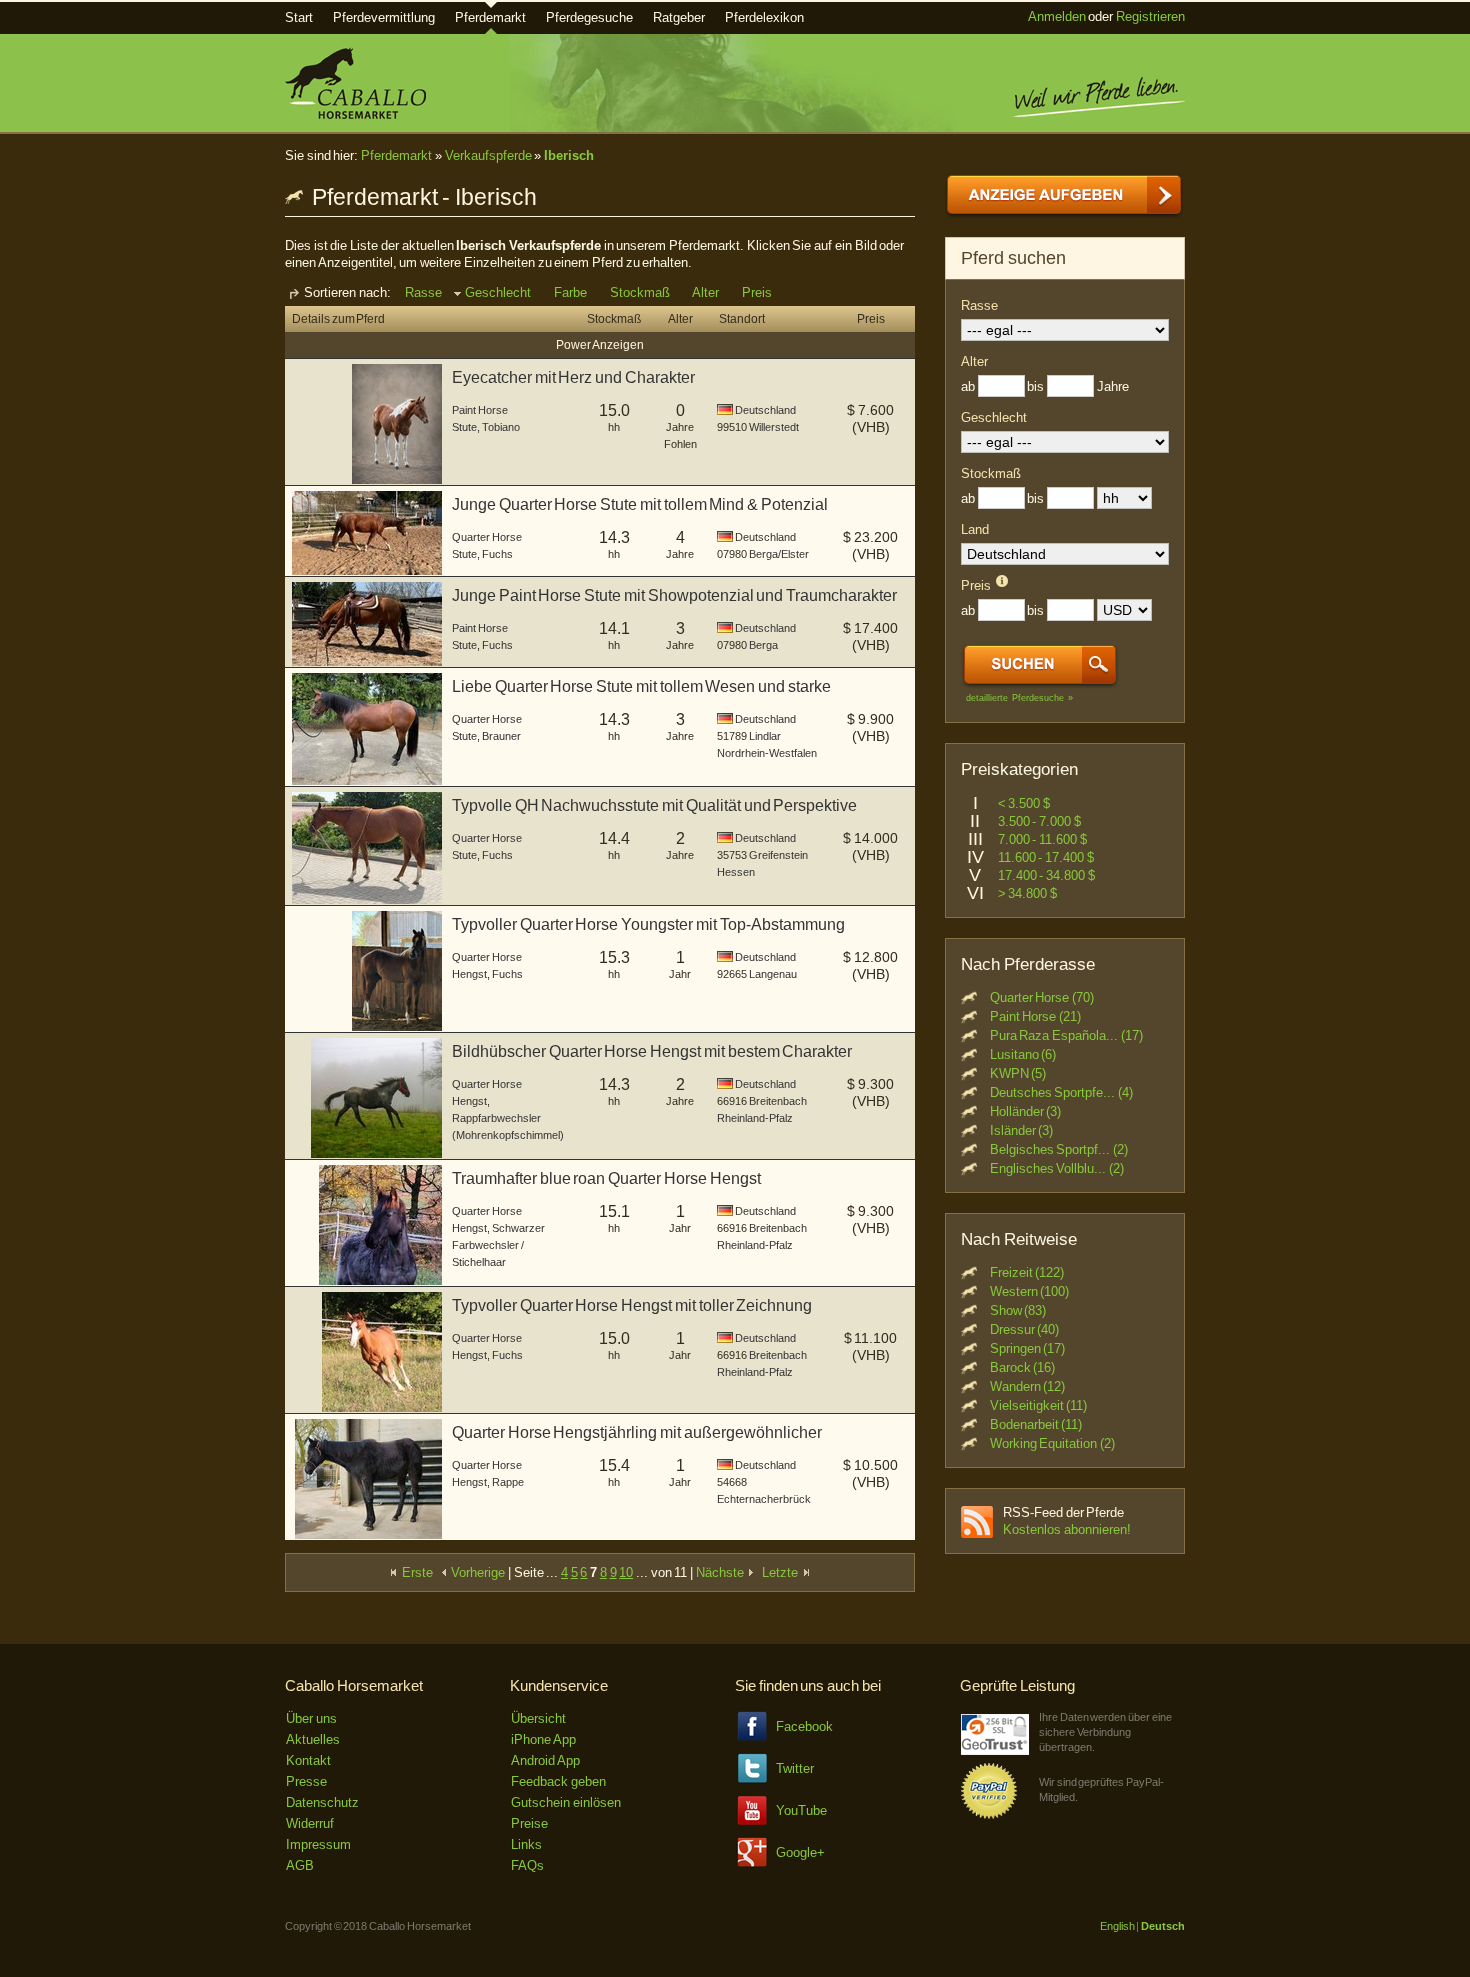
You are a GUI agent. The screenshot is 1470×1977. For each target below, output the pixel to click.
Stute (464, 427)
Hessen (736, 872)
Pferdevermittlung (384, 17)
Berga (763, 645)
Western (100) (1030, 1291)
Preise (529, 1823)
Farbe (570, 292)
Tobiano (501, 427)
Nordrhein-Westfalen (767, 753)
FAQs (527, 1865)
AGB (300, 1865)
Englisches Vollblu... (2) (1057, 1168)
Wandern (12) (1028, 1386)
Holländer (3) (1026, 1111)
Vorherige (477, 1572)
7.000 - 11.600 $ (1042, 839)
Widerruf (310, 1823)
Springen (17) (1028, 1348)
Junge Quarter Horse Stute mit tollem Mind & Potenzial (640, 504)
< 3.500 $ (1024, 803)
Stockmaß (640, 292)
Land (975, 529)
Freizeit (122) (1027, 1272)
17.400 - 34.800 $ (1046, 875)
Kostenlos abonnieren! (1067, 1529)
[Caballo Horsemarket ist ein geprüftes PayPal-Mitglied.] (989, 1815)
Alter (705, 292)
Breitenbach (778, 1101)
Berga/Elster (779, 554)
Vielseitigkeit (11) (1039, 1405)
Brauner (501, 736)
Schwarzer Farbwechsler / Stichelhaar (498, 1245)
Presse (306, 1781)
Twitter (795, 1768)
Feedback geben (558, 1781)
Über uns (311, 1718)
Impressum (318, 1844)
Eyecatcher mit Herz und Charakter (573, 377)
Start (299, 17)
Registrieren (1150, 16)
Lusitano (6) (1023, 1054)
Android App (545, 1760)
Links (526, 1844)
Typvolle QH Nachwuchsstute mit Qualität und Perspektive (654, 805)
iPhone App (543, 1739)
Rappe (508, 1482)
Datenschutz (322, 1802)
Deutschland (765, 410)
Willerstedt (774, 427)
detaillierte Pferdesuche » (1019, 698)
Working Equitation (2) (1052, 1443)
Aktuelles (313, 1739)
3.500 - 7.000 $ (1039, 821)
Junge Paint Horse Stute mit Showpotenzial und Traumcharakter (674, 595)
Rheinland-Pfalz (755, 1118)
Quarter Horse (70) (1042, 997)
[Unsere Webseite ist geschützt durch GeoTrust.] (995, 1750)
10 (626, 1572)
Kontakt (308, 1760)
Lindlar (765, 736)
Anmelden (1057, 16)
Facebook (804, 1726)
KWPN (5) (1018, 1073)
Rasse (423, 292)
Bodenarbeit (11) (1036, 1424)
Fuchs (497, 554)
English (1117, 1926)
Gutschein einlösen (566, 1802)
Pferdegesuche (589, 17)
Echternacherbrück (764, 1499)
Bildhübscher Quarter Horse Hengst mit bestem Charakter (652, 1051)
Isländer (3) (1022, 1130)
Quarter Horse (487, 537)
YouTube (801, 1810)
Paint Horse (480, 410)
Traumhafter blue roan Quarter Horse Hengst (606, 1178)
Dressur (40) (1025, 1329)
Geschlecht (498, 292)
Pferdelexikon (764, 17)
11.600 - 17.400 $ (1046, 857)
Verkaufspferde (488, 155)
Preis (757, 292)
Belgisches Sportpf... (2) (1059, 1149)
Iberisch (569, 155)
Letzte (781, 1572)
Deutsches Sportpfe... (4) (1061, 1092)
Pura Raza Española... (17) (1066, 1035)
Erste (416, 1572)
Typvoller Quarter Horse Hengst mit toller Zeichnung (632, 1305)
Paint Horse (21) (1035, 1016)
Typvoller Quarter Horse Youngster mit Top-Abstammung (648, 924)
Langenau (773, 974)
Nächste (721, 1572)
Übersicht (538, 1718)
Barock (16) (1023, 1367)
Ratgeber (679, 17)
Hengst (469, 974)
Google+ (800, 1852)
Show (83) (1018, 1310)
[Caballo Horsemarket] (355, 114)
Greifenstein (778, 855)
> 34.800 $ (1027, 893)
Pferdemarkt (490, 17)
